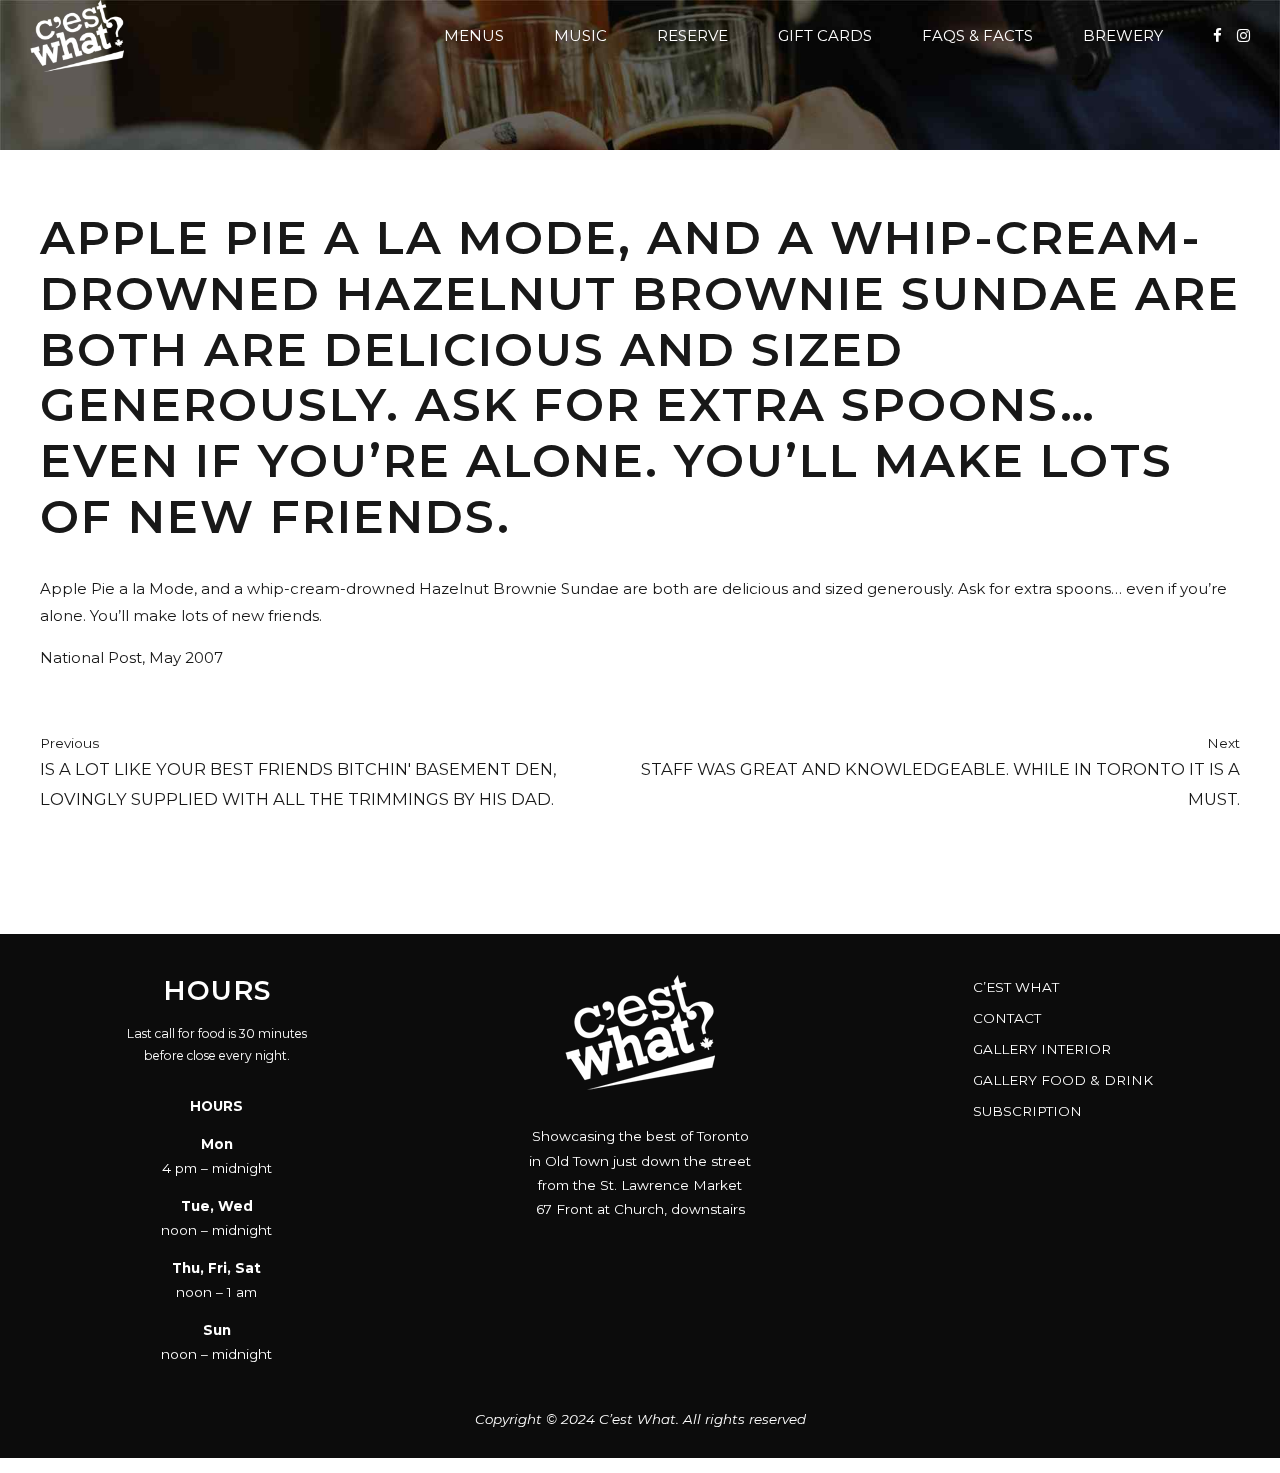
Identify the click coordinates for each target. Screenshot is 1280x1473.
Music (580, 35)
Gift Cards (825, 35)
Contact (1007, 1018)
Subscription (1027, 1111)
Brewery (1123, 35)
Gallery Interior (1042, 1049)
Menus (474, 35)
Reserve (692, 35)
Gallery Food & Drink (1063, 1080)
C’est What (1016, 987)
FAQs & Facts (977, 35)
